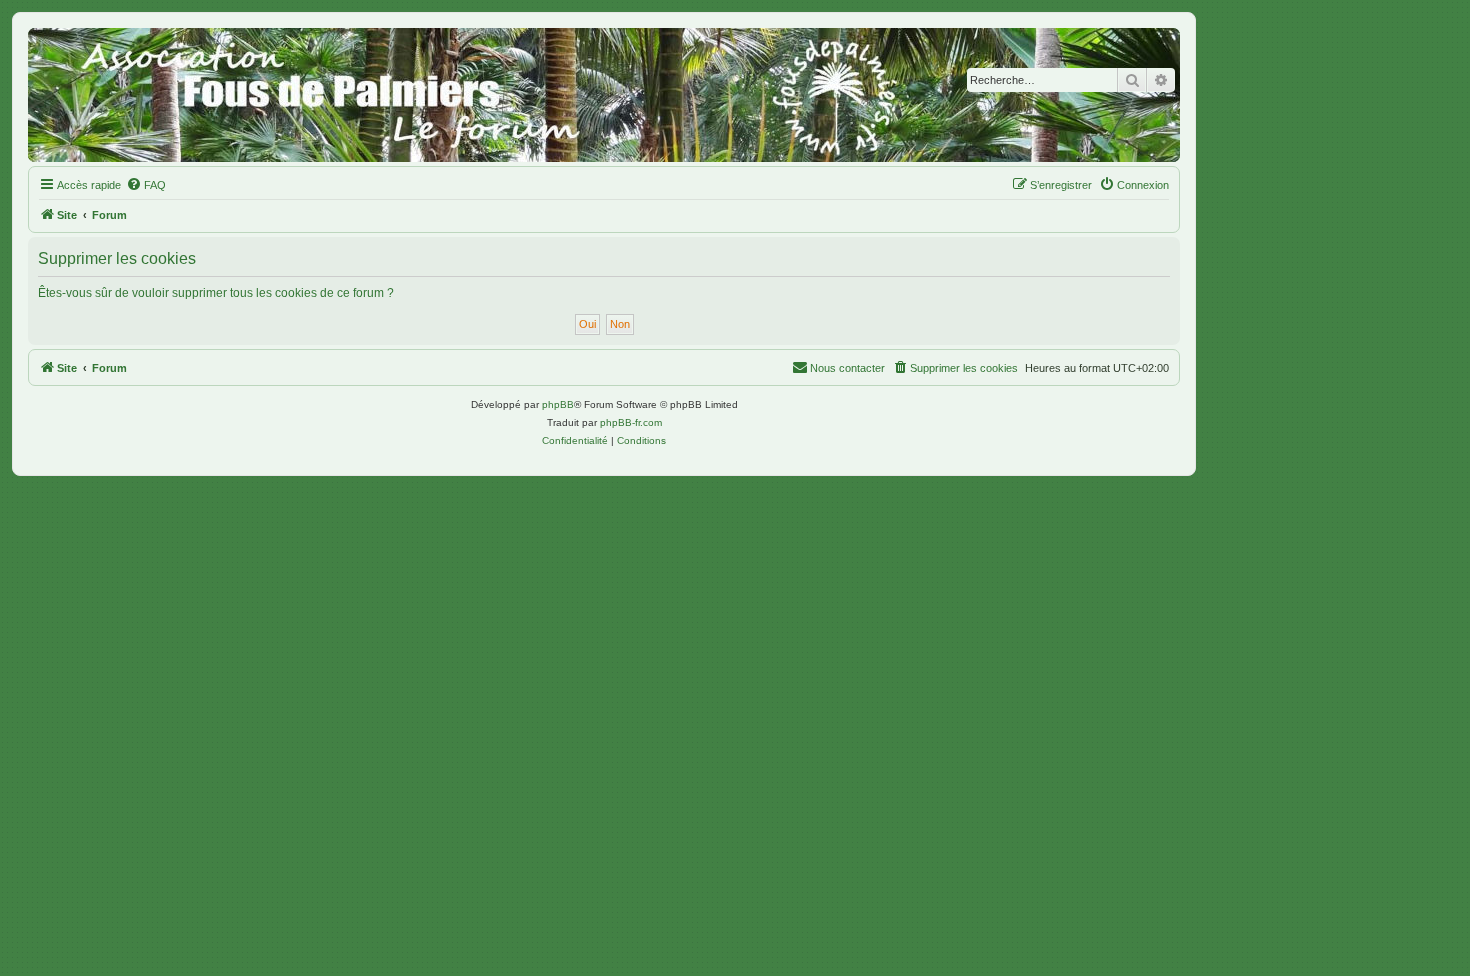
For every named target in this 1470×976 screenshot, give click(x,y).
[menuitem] (146, 185)
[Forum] (604, 95)
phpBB (558, 404)
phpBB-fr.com (631, 422)
